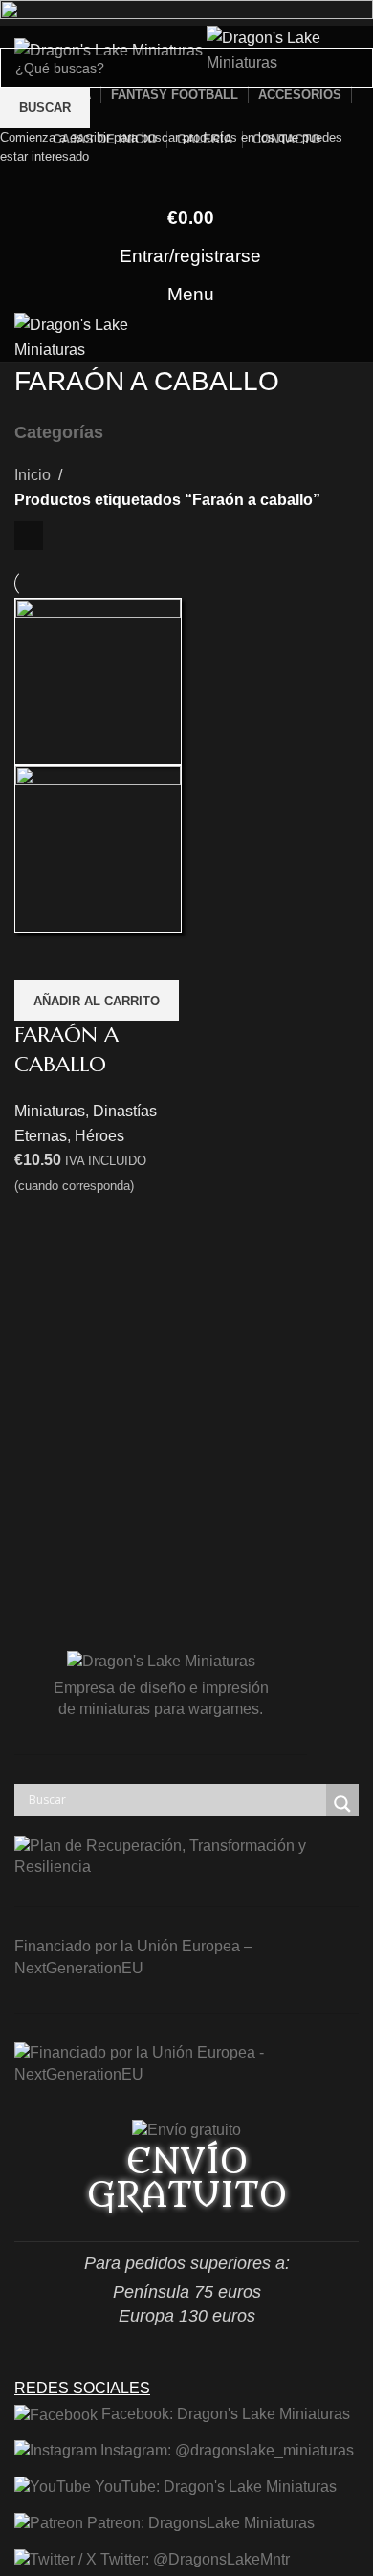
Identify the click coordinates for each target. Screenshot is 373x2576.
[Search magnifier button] (342, 1804)
